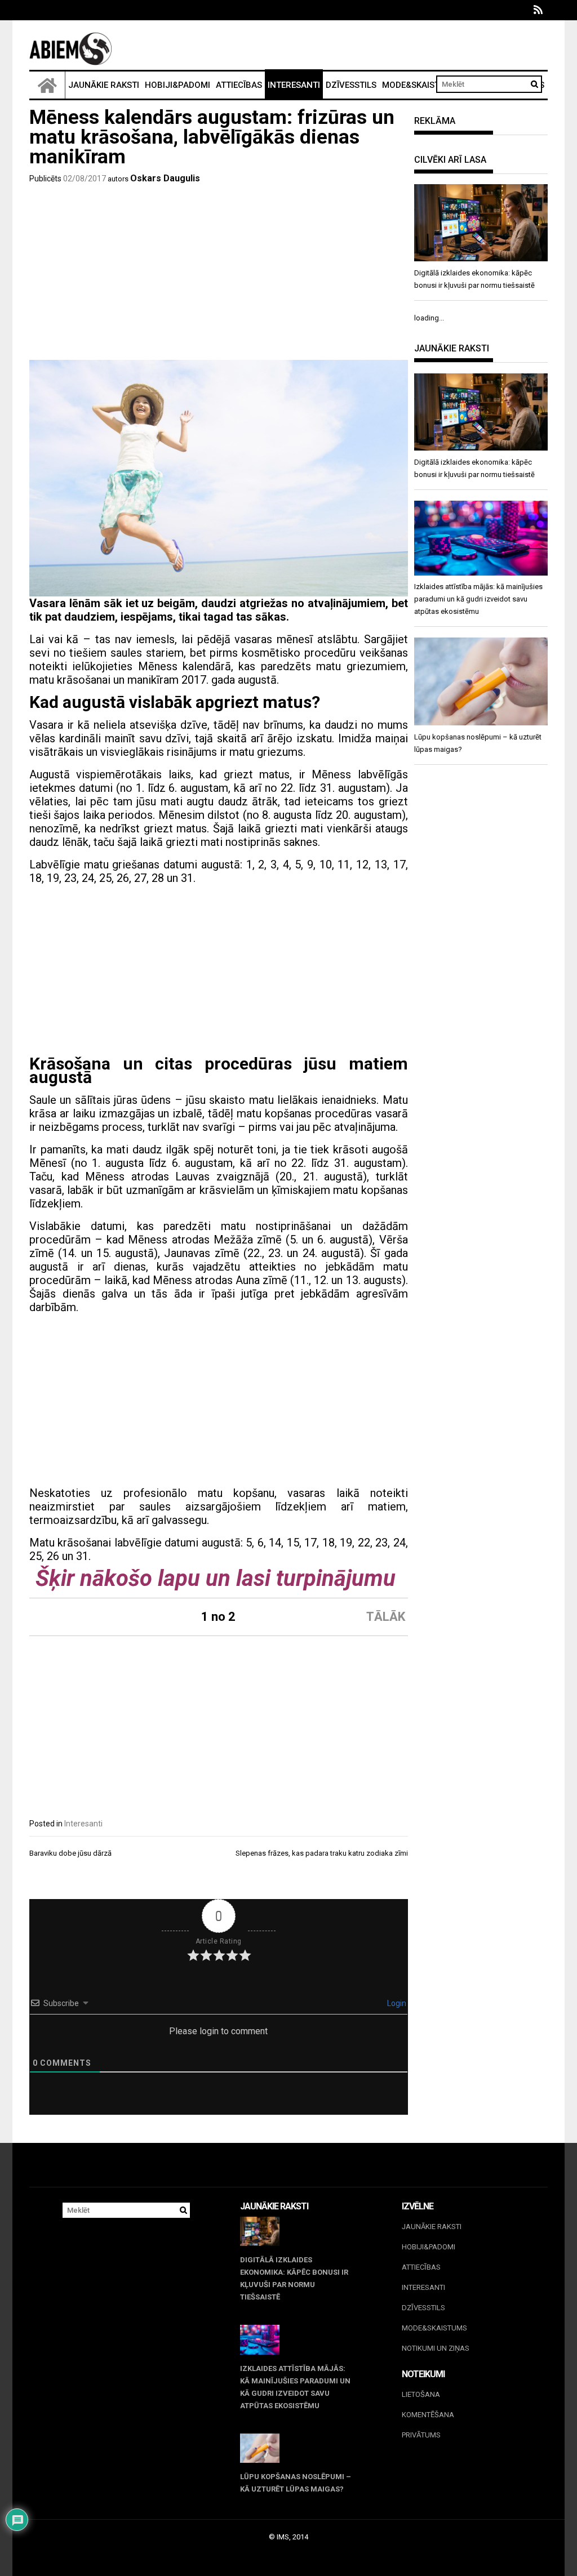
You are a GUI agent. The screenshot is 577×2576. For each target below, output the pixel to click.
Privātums (421, 2435)
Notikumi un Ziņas (436, 2348)
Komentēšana (428, 2415)
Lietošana (421, 2394)
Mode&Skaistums (420, 85)
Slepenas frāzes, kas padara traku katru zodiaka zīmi (322, 1853)
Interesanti (294, 85)
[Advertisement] (219, 275)
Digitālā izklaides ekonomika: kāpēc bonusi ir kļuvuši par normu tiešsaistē (294, 2278)
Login (396, 2003)
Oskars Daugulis (165, 178)
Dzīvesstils (351, 85)
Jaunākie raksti (104, 85)
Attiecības (239, 85)
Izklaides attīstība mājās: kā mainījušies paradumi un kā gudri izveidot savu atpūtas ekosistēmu (295, 2387)
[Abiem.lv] (47, 85)
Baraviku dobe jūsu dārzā (70, 1853)
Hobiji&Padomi (177, 85)
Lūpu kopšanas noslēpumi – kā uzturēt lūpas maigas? (296, 2483)
